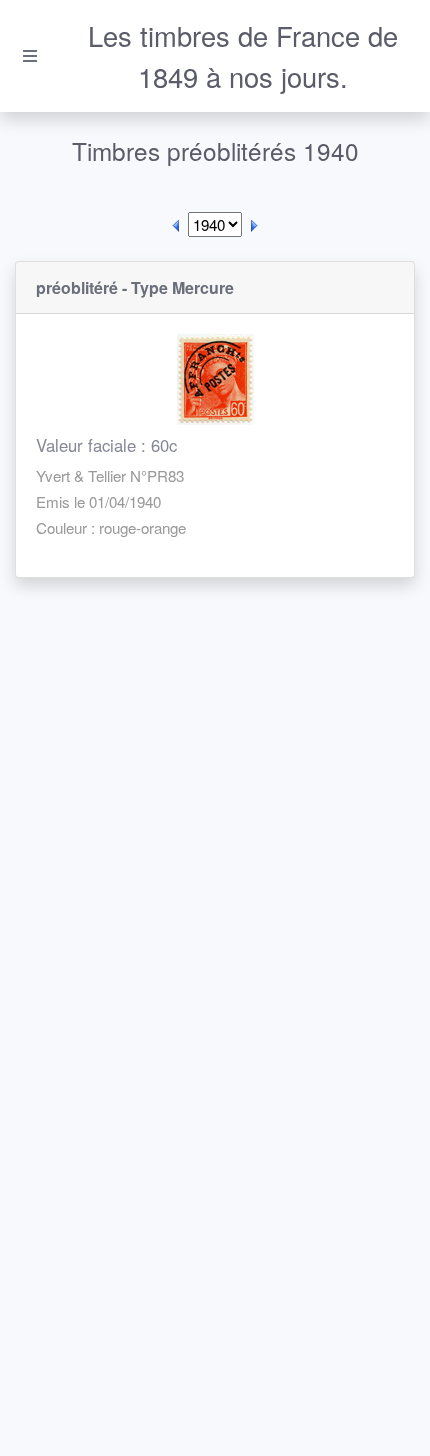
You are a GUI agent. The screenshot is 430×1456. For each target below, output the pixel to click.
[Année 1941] (254, 224)
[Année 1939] (176, 224)
